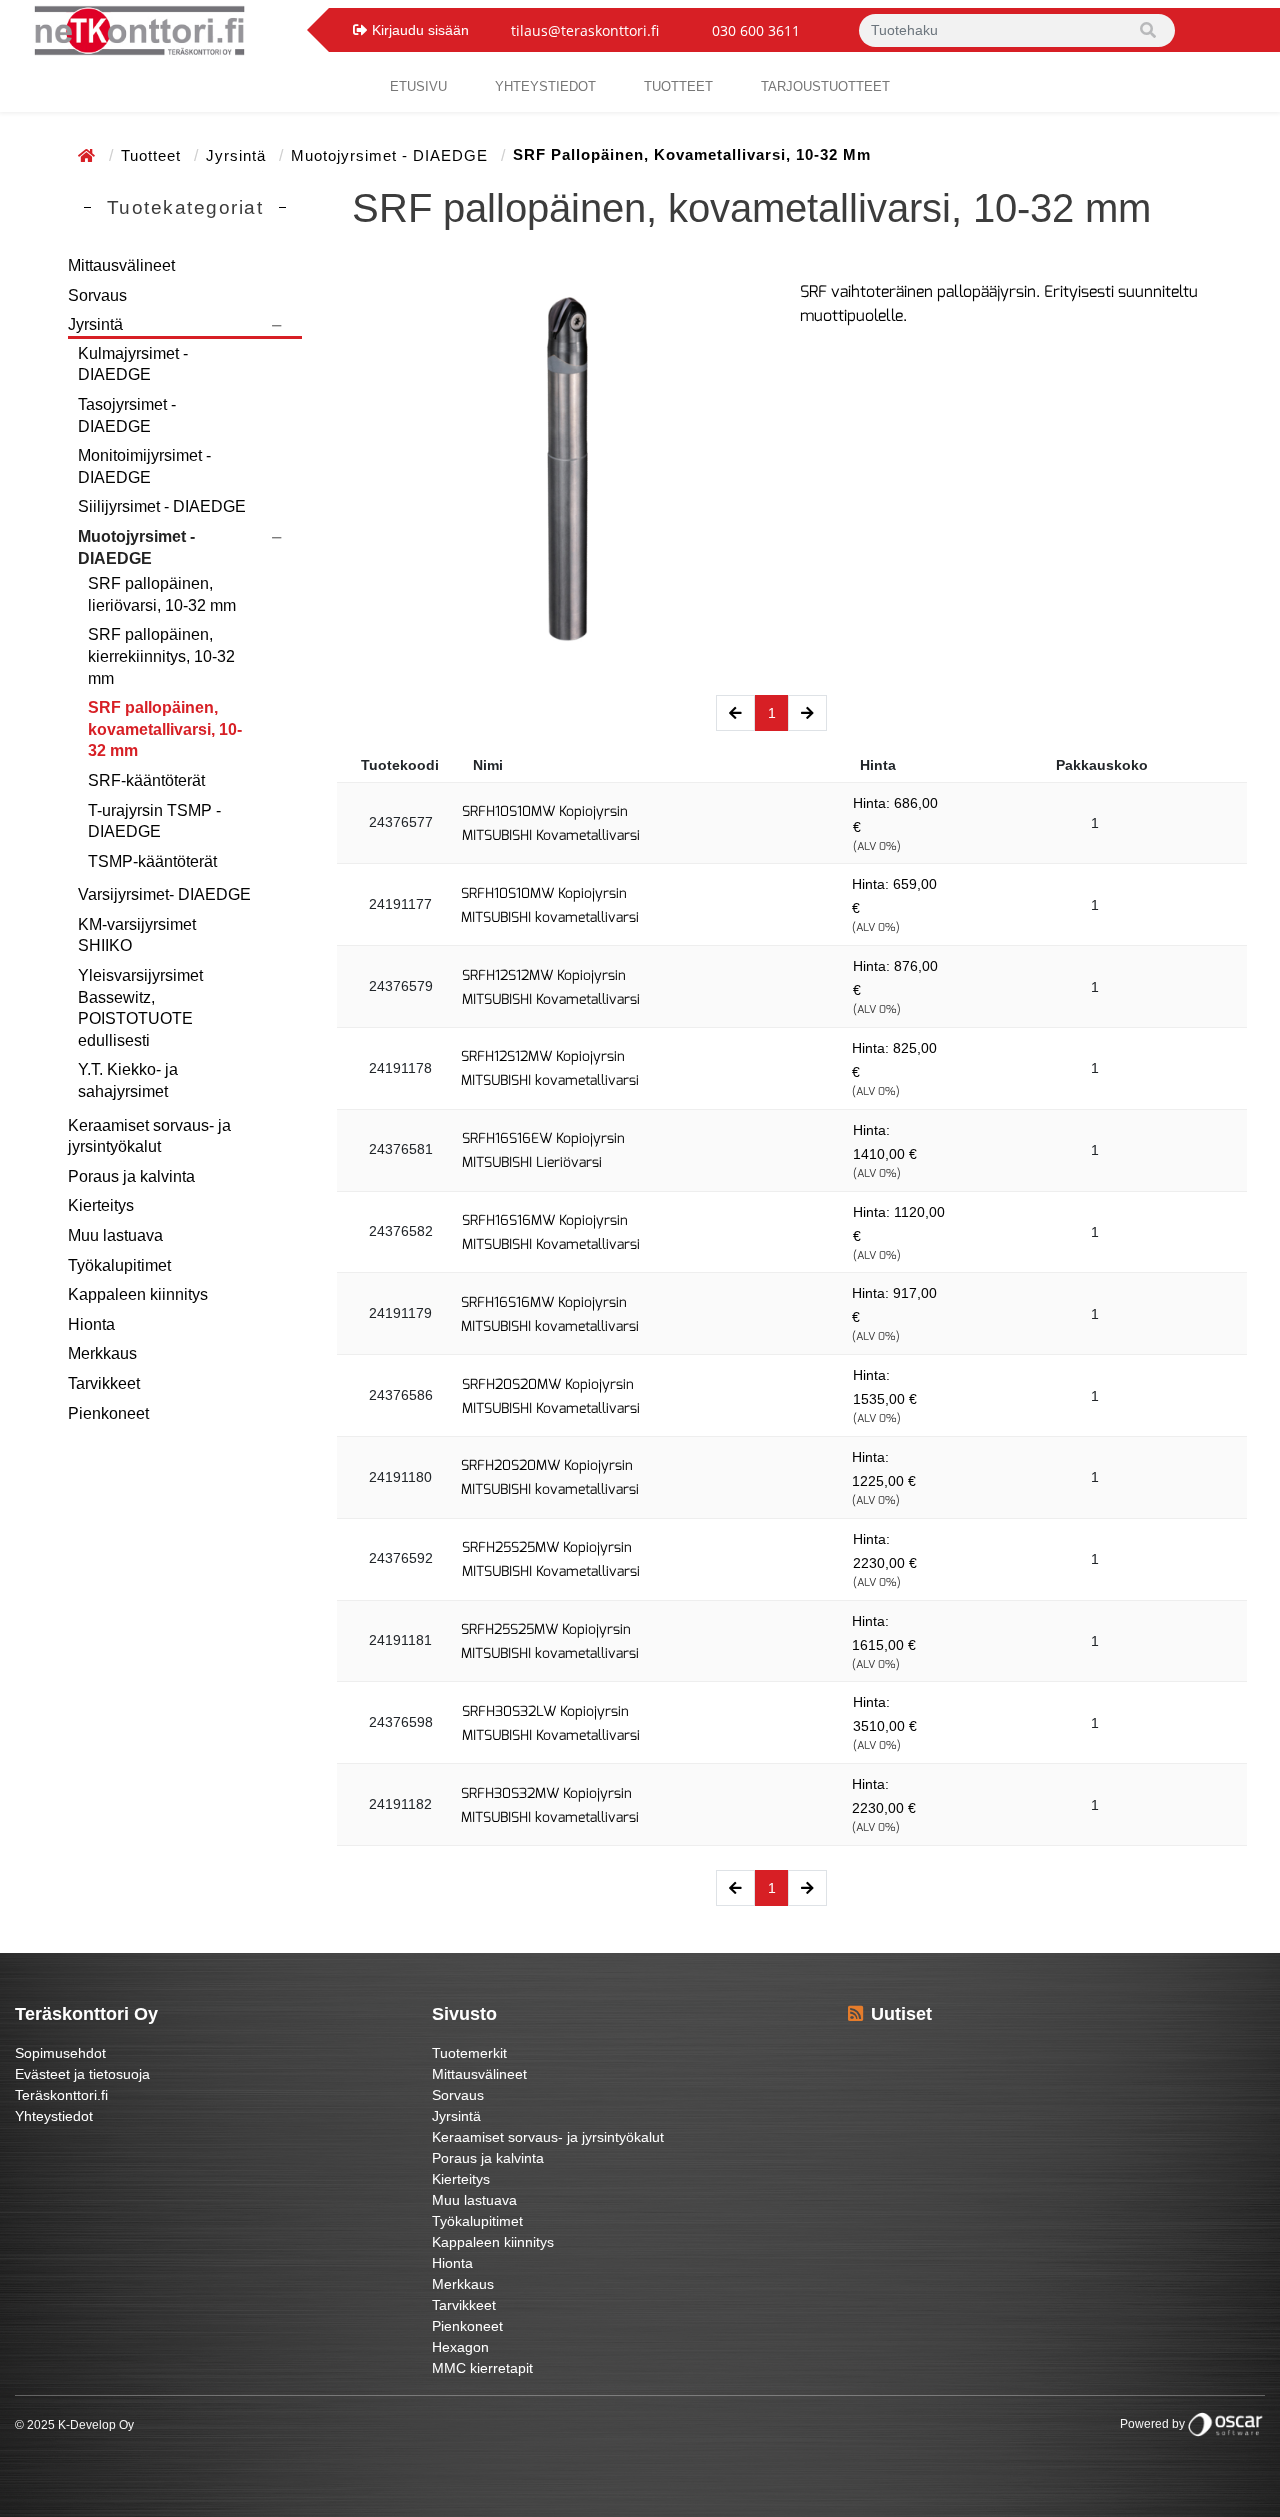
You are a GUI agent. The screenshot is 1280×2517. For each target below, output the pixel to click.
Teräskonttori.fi (61, 2095)
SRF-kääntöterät (146, 780)
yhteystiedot (545, 86)
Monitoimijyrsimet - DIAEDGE (144, 466)
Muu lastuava (115, 1235)
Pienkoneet (108, 1413)
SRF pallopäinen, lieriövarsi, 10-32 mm (162, 594)
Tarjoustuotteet (825, 86)
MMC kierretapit (482, 2368)
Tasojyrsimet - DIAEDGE (127, 415)
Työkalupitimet (119, 1265)
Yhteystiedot (54, 2116)
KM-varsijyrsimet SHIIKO (137, 935)
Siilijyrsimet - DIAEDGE (162, 506)
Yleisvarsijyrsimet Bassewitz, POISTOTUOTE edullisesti (140, 1008)
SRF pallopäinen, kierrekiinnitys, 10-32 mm (161, 656)
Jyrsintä (238, 155)
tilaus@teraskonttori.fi (585, 30)
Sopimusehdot (60, 2053)
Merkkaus (102, 1353)
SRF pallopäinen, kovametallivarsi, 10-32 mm (165, 729)
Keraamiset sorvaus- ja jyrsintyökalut (149, 1136)
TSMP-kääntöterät (152, 861)
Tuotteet (678, 86)
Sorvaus (97, 295)
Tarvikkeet (104, 1383)
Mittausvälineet (121, 265)
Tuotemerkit (469, 2053)
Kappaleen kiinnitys (138, 1294)
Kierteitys (101, 1205)
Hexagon (460, 2347)
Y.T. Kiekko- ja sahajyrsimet (128, 1080)
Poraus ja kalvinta (131, 1176)
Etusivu (418, 86)
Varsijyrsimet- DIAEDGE (164, 894)
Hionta (91, 1324)
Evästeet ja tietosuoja (82, 2074)
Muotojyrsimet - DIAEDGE (392, 155)
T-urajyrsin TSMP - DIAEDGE (154, 821)
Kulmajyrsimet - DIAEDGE (133, 364)
